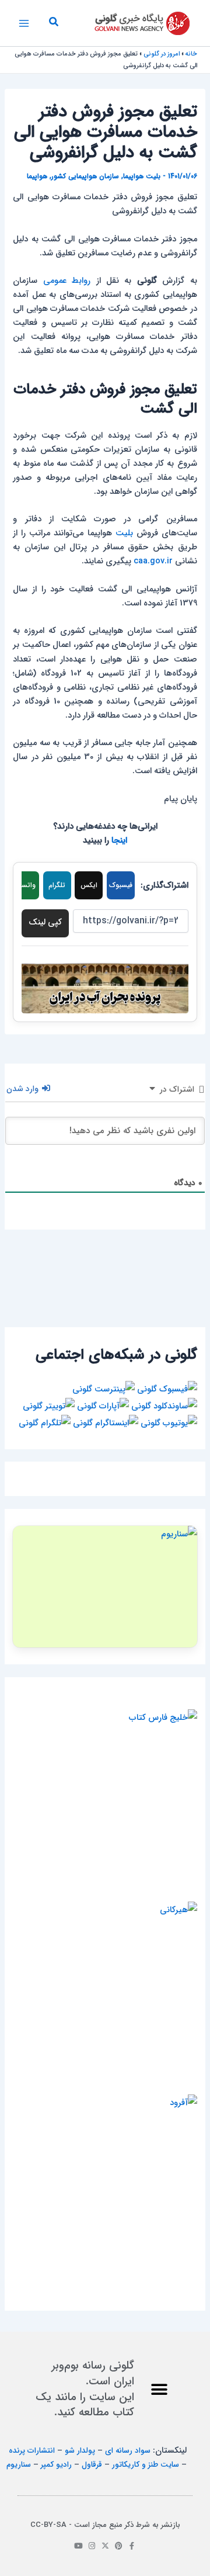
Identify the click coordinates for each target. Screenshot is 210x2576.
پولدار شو (80, 2451)
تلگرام (57, 885)
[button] (53, 23)
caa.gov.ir (153, 561)
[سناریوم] (105, 1587)
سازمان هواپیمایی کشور (85, 176)
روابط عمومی (67, 281)
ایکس (89, 885)
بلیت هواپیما (142, 176)
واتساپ (25, 885)
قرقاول (92, 2465)
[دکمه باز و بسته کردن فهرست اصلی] (24, 23)
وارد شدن (24, 1089)
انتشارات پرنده (32, 2451)
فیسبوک (121, 885)
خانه (191, 54)
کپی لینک (45, 922)
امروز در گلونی (162, 54)
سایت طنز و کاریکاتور (146, 2465)
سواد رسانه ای (128, 2451)
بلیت (124, 533)
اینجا (119, 841)
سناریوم (19, 2465)
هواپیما (37, 176)
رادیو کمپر (56, 2465)
